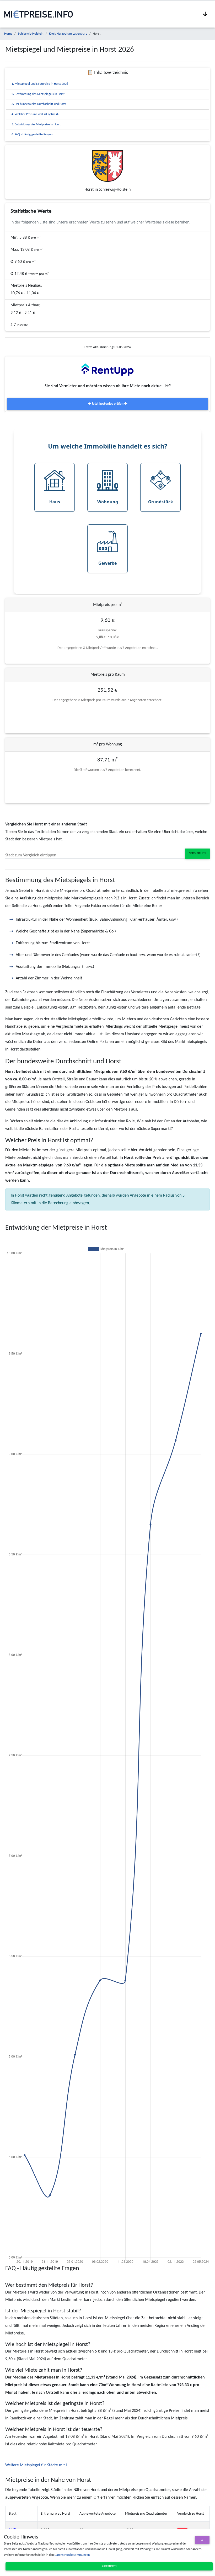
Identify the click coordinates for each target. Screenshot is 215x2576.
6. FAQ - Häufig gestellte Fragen (32, 135)
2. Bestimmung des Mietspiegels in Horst (38, 94)
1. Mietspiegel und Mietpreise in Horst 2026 (40, 84)
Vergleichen (197, 853)
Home (8, 34)
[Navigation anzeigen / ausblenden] (205, 14)
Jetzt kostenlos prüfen (108, 404)
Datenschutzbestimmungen (72, 2555)
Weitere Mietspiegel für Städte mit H (37, 2465)
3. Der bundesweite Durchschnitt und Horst (39, 104)
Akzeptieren (109, 2566)
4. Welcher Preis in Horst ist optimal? (36, 114)
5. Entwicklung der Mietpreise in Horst (36, 125)
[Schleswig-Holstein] (107, 166)
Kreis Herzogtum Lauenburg (68, 34)
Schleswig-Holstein (31, 34)
